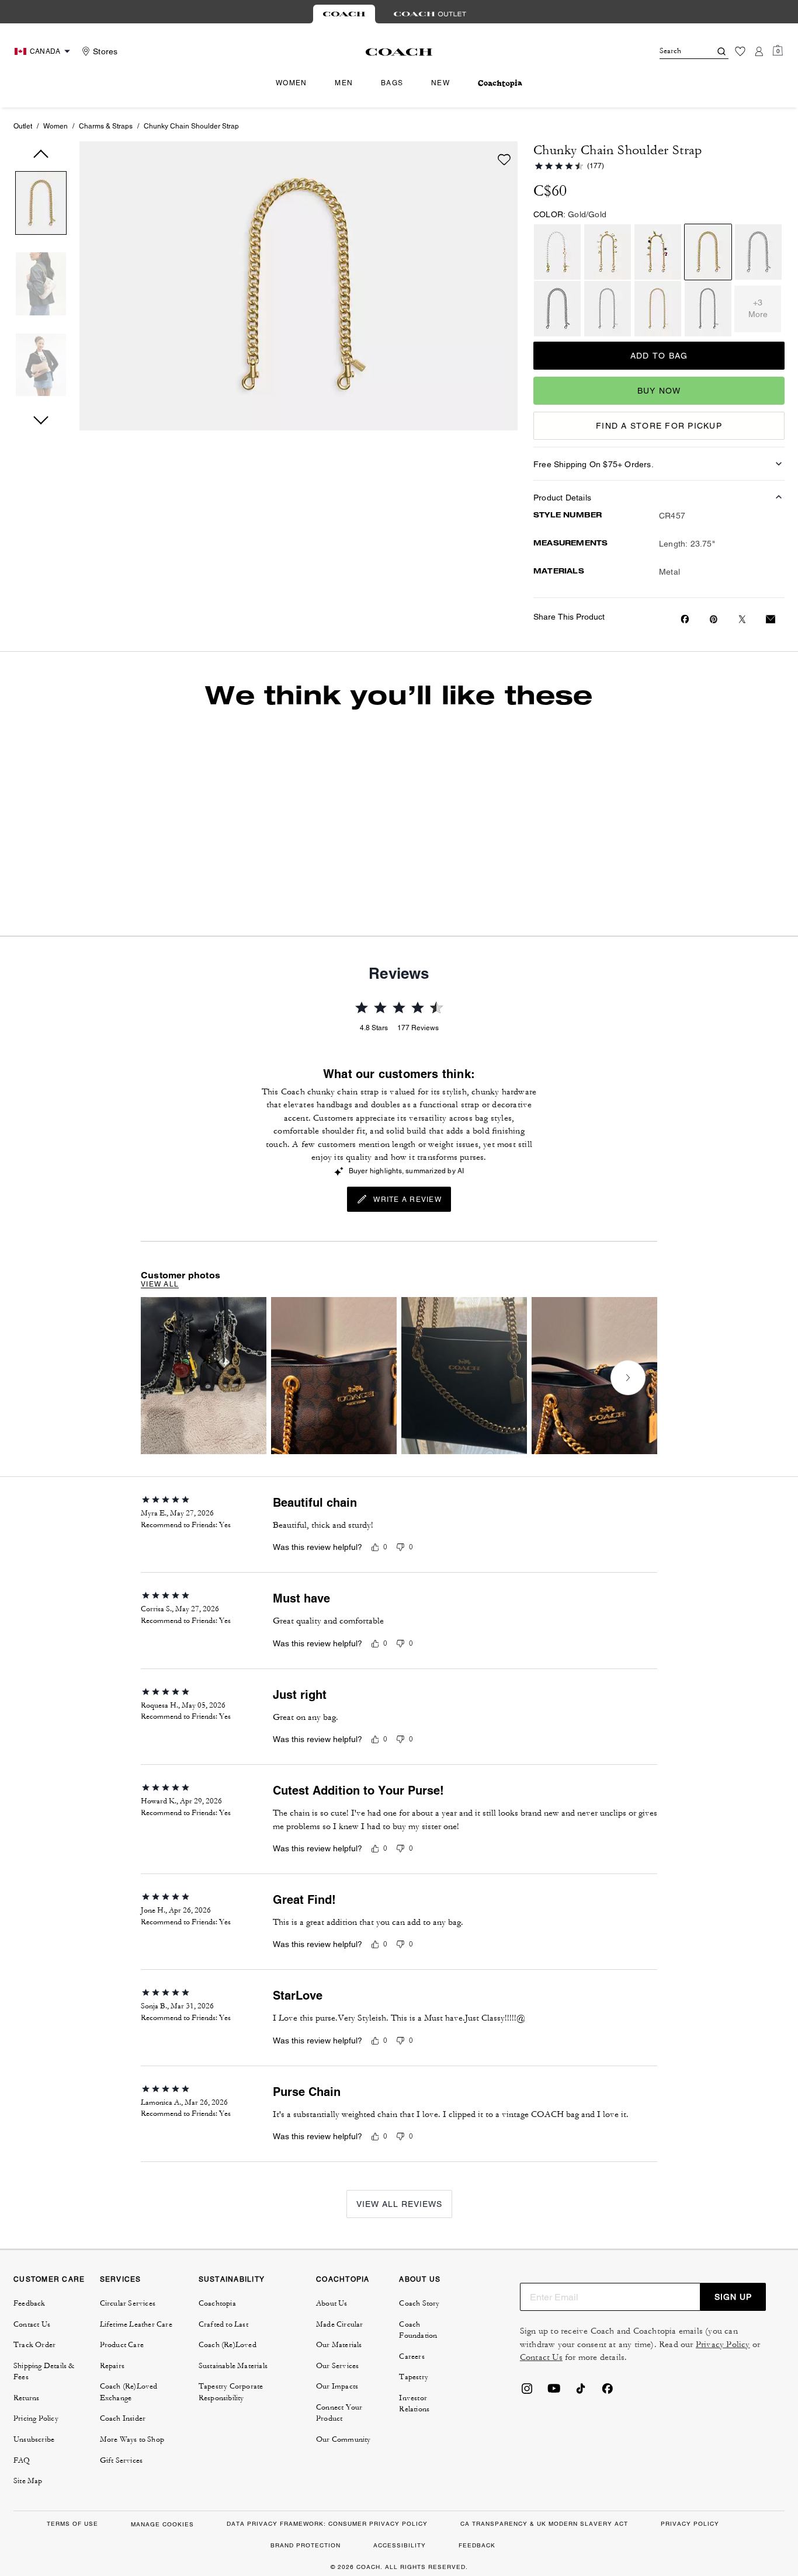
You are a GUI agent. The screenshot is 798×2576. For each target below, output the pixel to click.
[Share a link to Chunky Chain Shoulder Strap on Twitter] (742, 619)
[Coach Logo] (399, 52)
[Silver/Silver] (758, 252)
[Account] (759, 51)
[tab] (344, 14)
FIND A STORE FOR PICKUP (659, 426)
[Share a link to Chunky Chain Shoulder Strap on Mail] (771, 619)
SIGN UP (733, 2297)
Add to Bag (659, 356)
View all (160, 1284)
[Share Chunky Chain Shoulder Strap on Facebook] (685, 619)
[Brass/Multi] (658, 252)
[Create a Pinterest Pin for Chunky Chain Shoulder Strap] (714, 619)
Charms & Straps (106, 126)
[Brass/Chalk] (557, 252)
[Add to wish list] (504, 159)
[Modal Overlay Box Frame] (623, 2437)
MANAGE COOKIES (162, 2524)
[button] (41, 205)
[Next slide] (628, 1378)
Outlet (23, 126)
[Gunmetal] (557, 309)
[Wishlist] (740, 51)
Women (55, 126)
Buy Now (659, 391)
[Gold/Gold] (608, 252)
